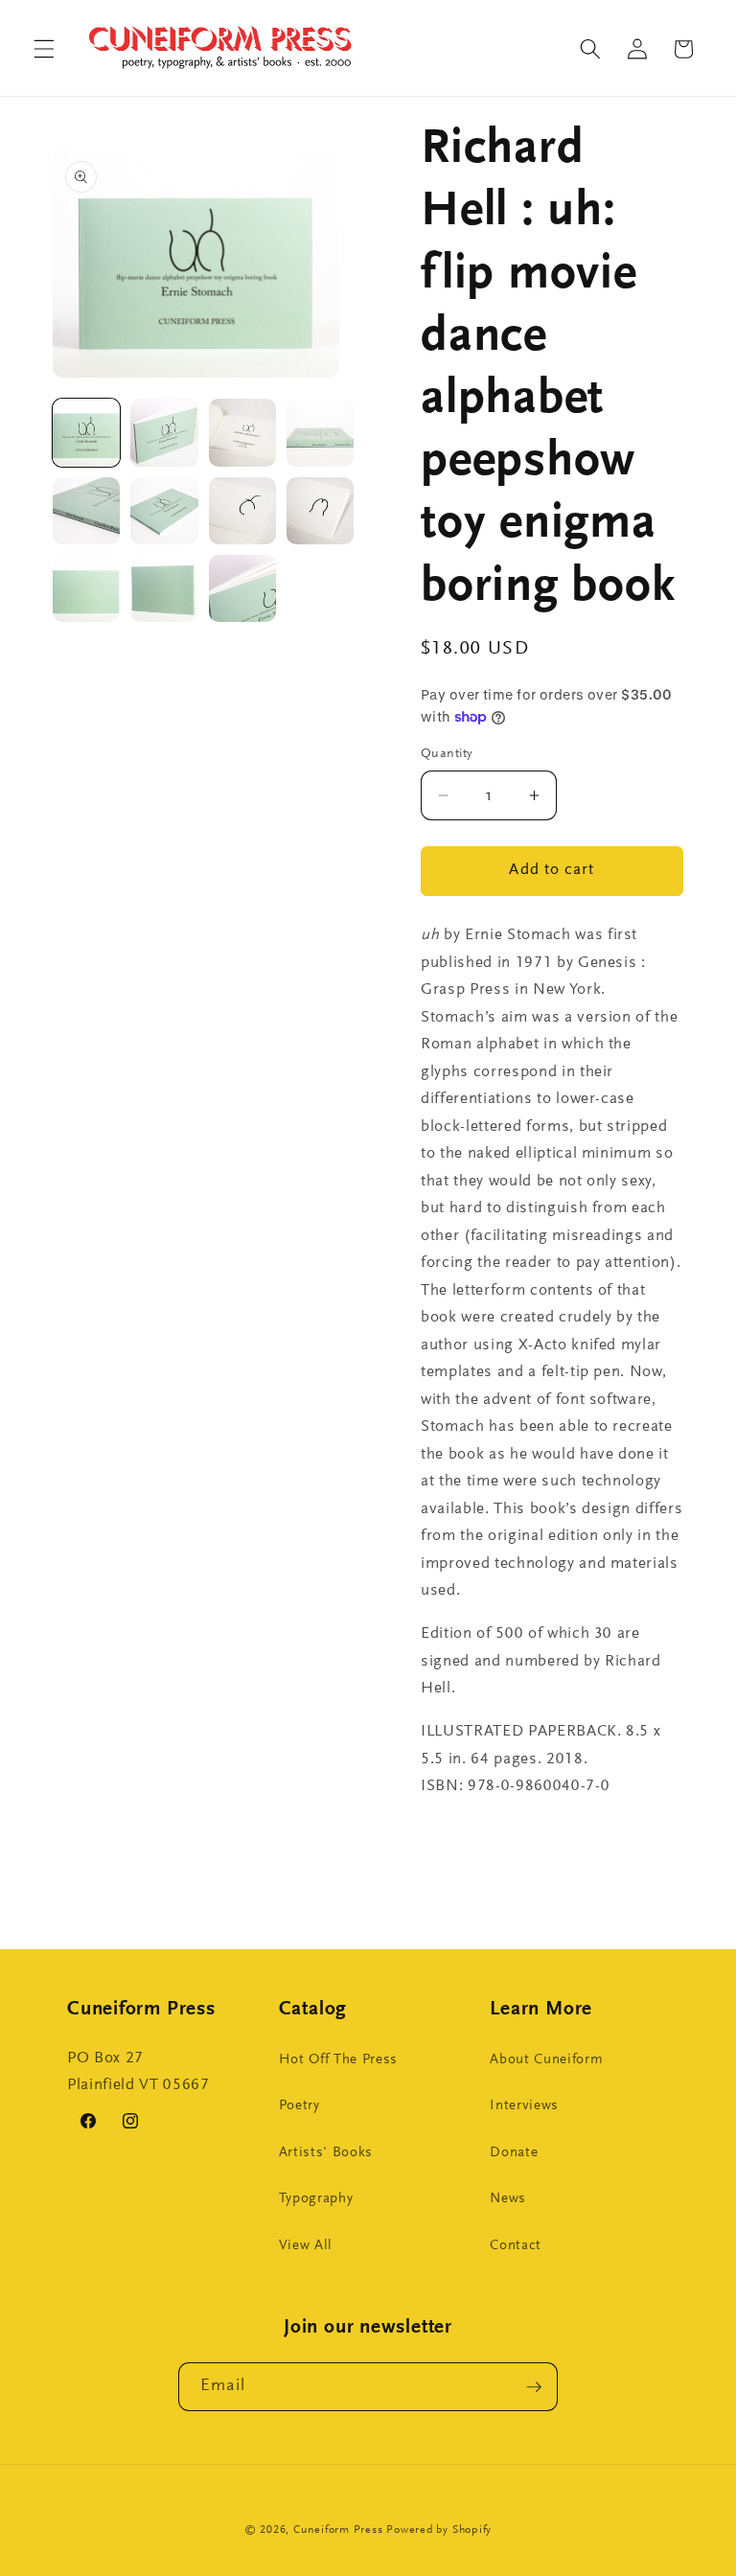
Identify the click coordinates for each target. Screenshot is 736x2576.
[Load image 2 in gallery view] (164, 432)
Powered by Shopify (439, 2530)
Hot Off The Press (338, 2060)
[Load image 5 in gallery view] (86, 511)
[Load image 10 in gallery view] (164, 588)
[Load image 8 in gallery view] (320, 511)
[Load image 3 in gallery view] (242, 432)
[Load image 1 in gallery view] (86, 432)
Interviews (524, 2106)
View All (306, 2246)
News (508, 2199)
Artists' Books (326, 2153)
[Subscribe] (534, 2387)
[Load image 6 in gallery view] (164, 511)
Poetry (299, 2106)
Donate (514, 2153)
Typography (316, 2199)
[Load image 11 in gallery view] (242, 588)
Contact (516, 2246)
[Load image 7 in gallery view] (242, 511)
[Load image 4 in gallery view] (320, 432)
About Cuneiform (546, 2060)
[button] (44, 49)
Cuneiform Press (338, 2530)
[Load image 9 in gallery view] (86, 588)
